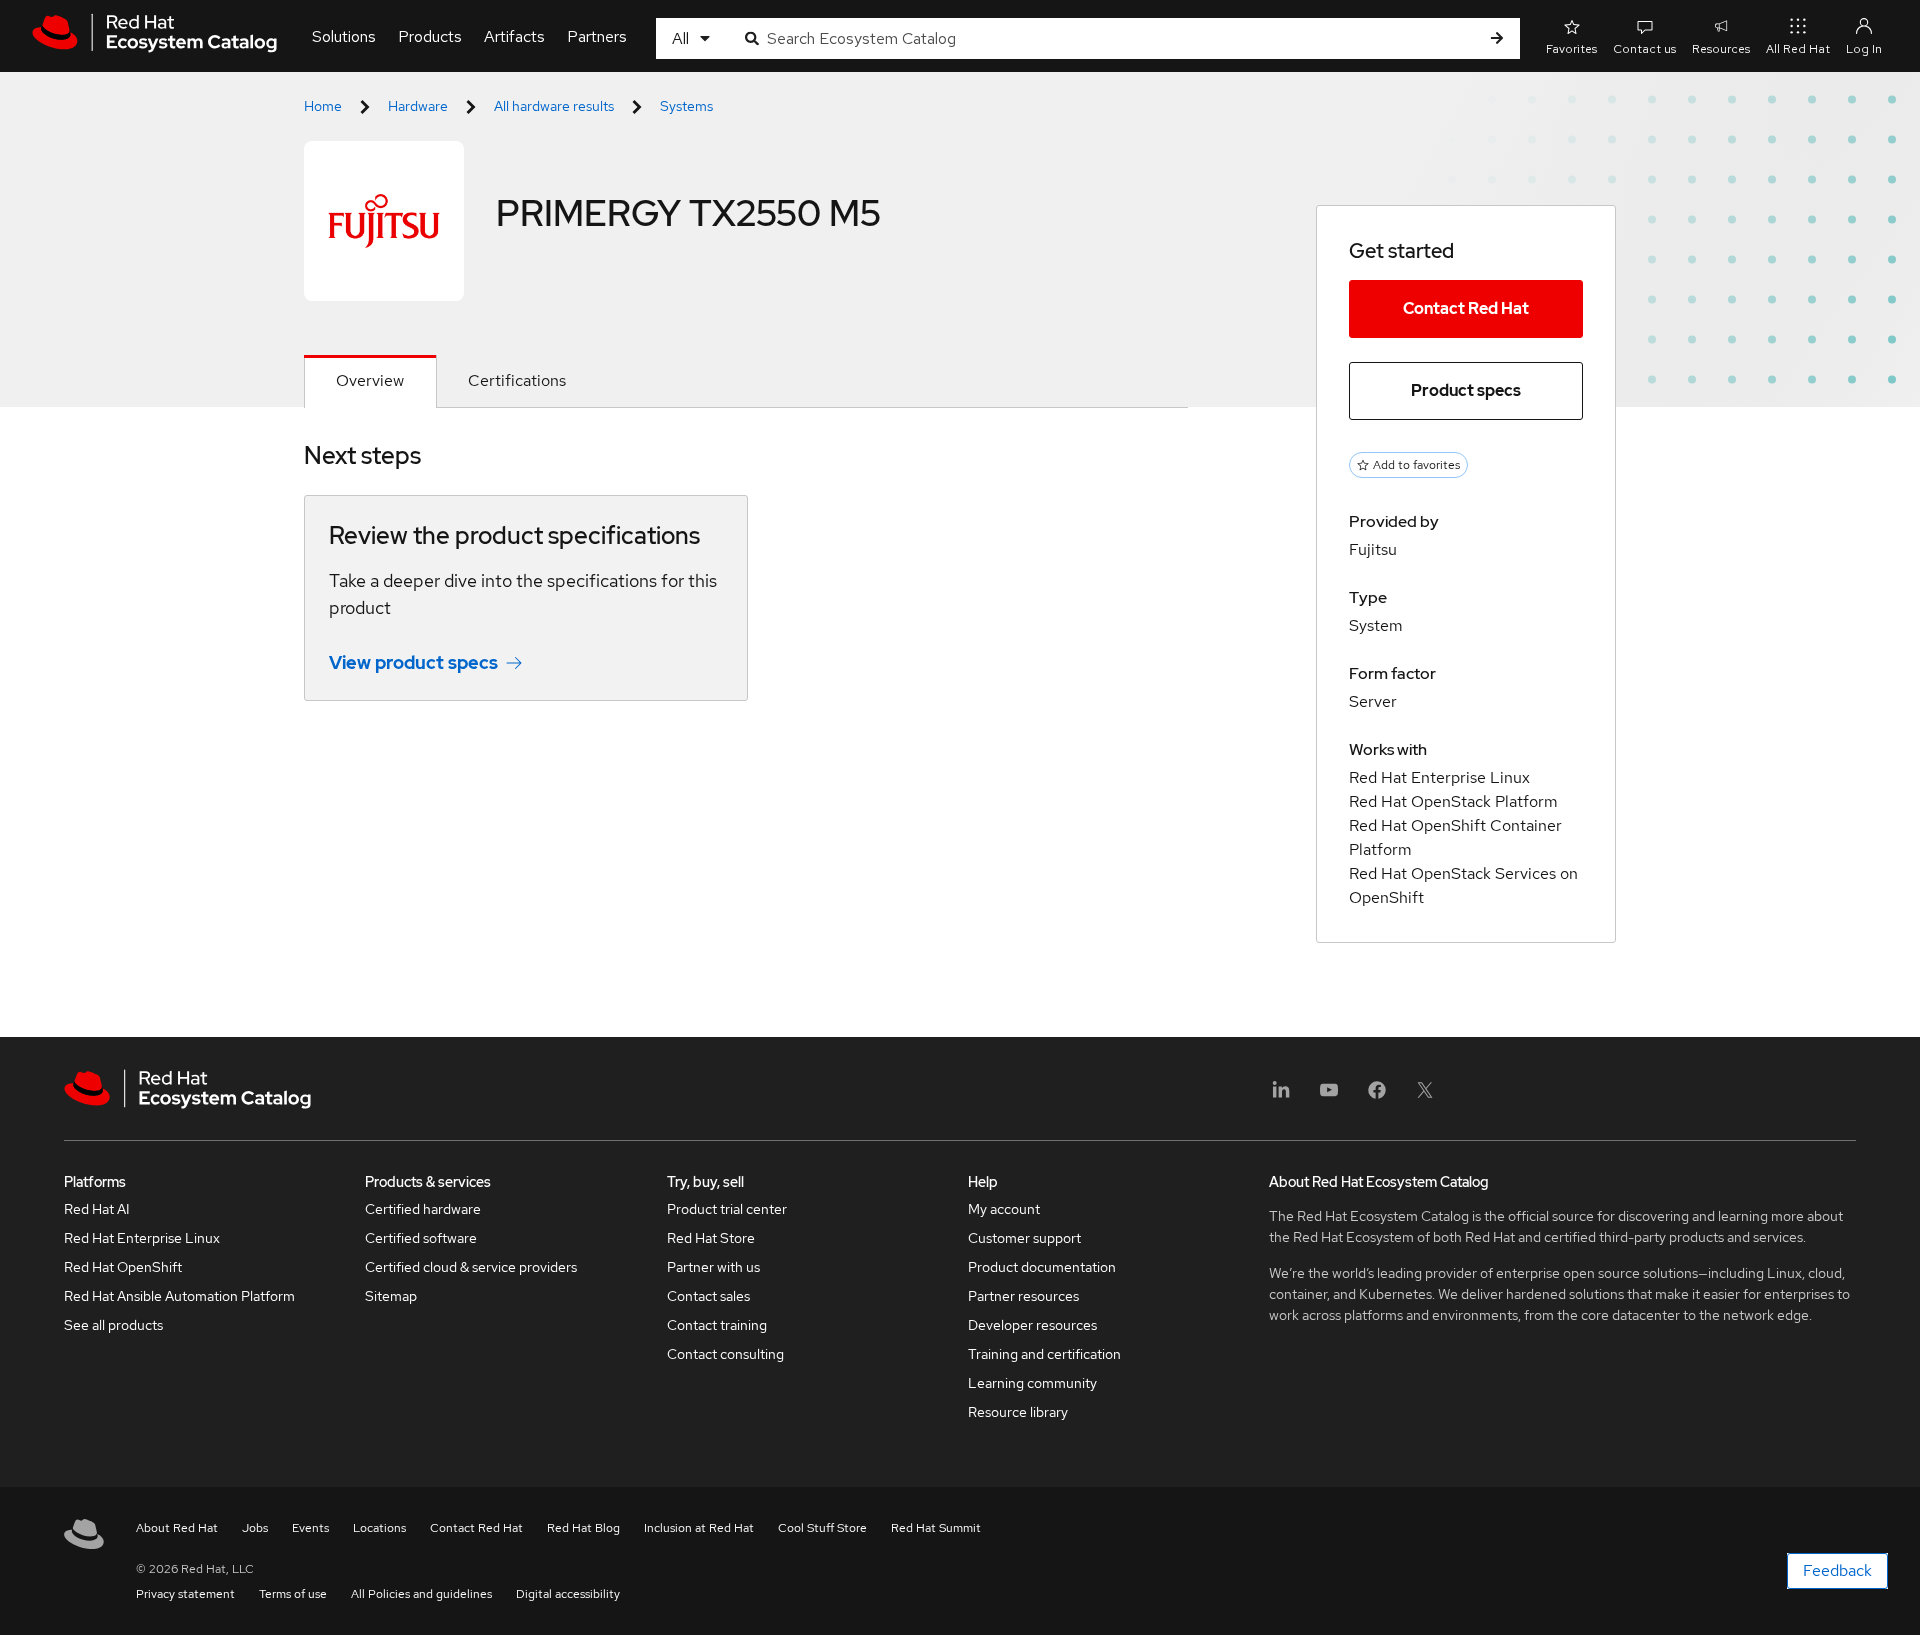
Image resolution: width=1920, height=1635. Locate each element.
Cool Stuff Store (822, 1528)
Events (310, 1528)
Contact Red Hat (1466, 308)
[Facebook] (1377, 1096)
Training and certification (1044, 1354)
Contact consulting (725, 1354)
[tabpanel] (746, 585)
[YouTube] (1329, 1096)
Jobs (255, 1528)
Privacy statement (185, 1594)
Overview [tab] (370, 380)
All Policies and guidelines (421, 1594)
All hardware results (554, 106)
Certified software (421, 1238)
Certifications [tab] (517, 380)
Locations (379, 1528)
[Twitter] (1425, 1096)
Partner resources (1023, 1296)
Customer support (1024, 1238)
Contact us (1644, 49)
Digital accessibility (568, 1594)
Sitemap (391, 1296)
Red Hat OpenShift (123, 1267)
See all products (113, 1325)
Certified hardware (423, 1209)
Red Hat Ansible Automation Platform (179, 1296)
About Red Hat (177, 1528)
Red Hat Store (711, 1238)
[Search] (1497, 38)
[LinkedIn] (1281, 1096)
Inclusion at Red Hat (699, 1528)
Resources (1721, 49)
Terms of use (293, 1594)
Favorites (1571, 49)
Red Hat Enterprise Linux (142, 1238)
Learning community (1032, 1383)
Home (323, 106)
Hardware (418, 106)
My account (1004, 1209)
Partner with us (713, 1267)
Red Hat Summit (936, 1528)
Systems (686, 106)
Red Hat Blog (583, 1528)
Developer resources (1032, 1325)
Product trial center (727, 1209)
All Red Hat (1798, 49)
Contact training (717, 1325)
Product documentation (1042, 1267)
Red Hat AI (97, 1209)
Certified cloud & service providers (471, 1267)
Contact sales (708, 1296)
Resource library (1018, 1412)
